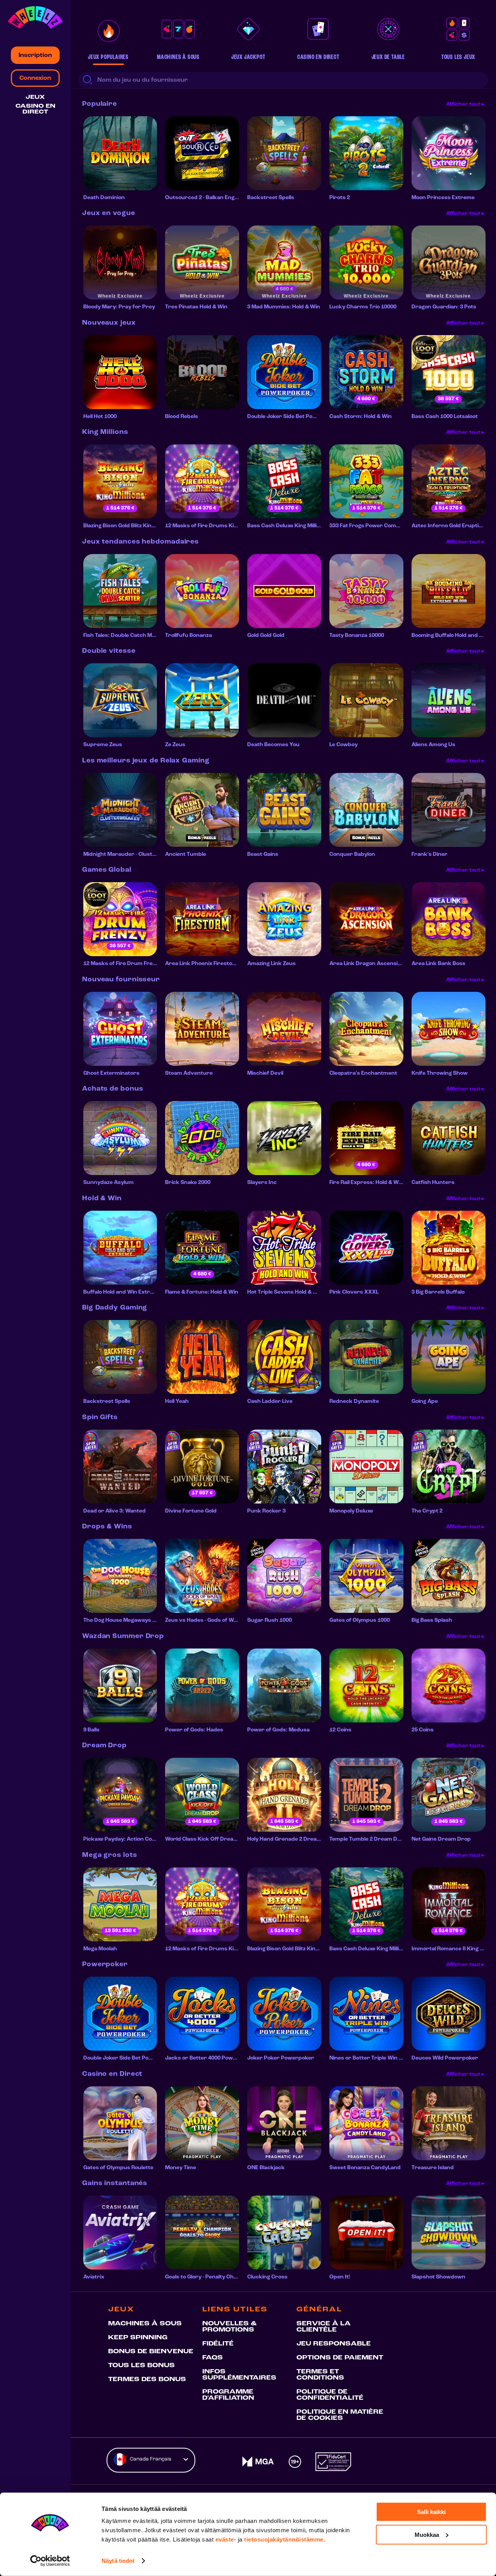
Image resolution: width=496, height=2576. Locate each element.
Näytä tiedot (118, 2561)
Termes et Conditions (320, 2375)
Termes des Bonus (147, 2380)
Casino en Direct (35, 109)
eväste (225, 2539)
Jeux (35, 97)
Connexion (35, 78)
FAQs (213, 2358)
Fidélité (218, 2344)
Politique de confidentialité (330, 2395)
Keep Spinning (138, 2338)
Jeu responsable (334, 2344)
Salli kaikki (431, 2512)
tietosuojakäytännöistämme (284, 2539)
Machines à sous (145, 2324)
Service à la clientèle (324, 2327)
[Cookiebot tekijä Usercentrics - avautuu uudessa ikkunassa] (50, 2561)
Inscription (35, 55)
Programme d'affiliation (228, 2395)
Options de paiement (340, 2358)
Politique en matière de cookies (340, 2415)
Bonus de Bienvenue (151, 2352)
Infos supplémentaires (239, 2375)
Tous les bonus (141, 2366)
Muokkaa (427, 2534)
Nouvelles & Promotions (229, 2327)
